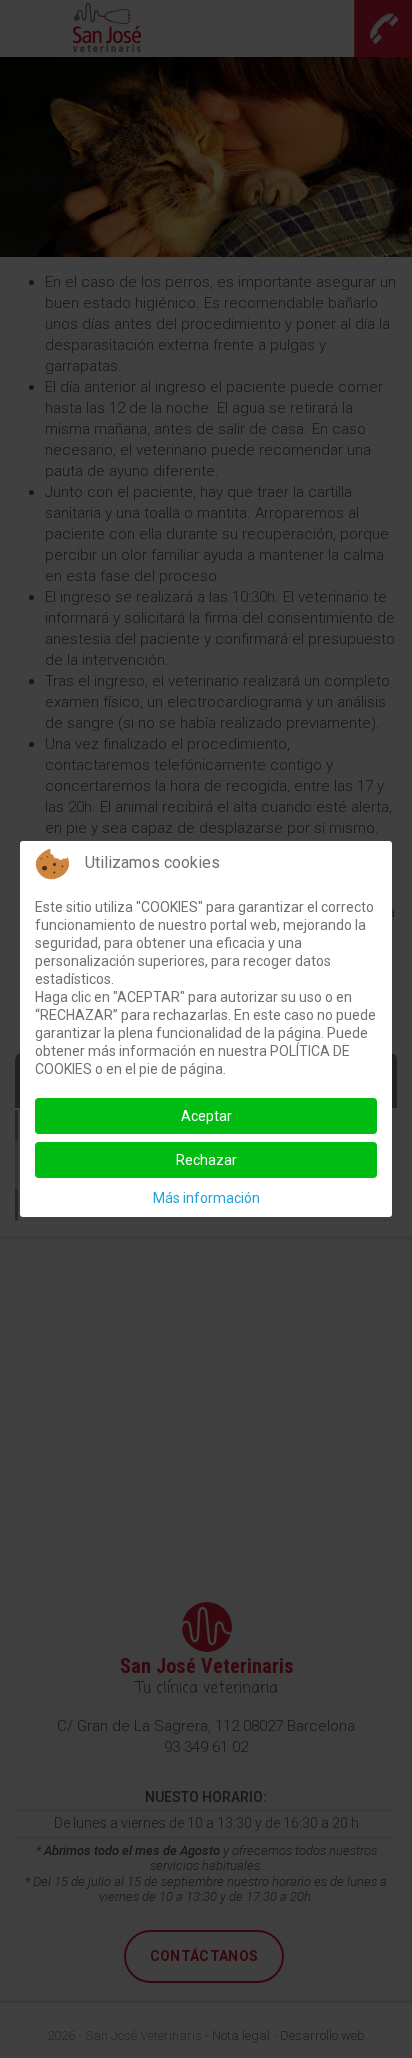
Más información (206, 1198)
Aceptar (206, 1116)
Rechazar (206, 1160)
